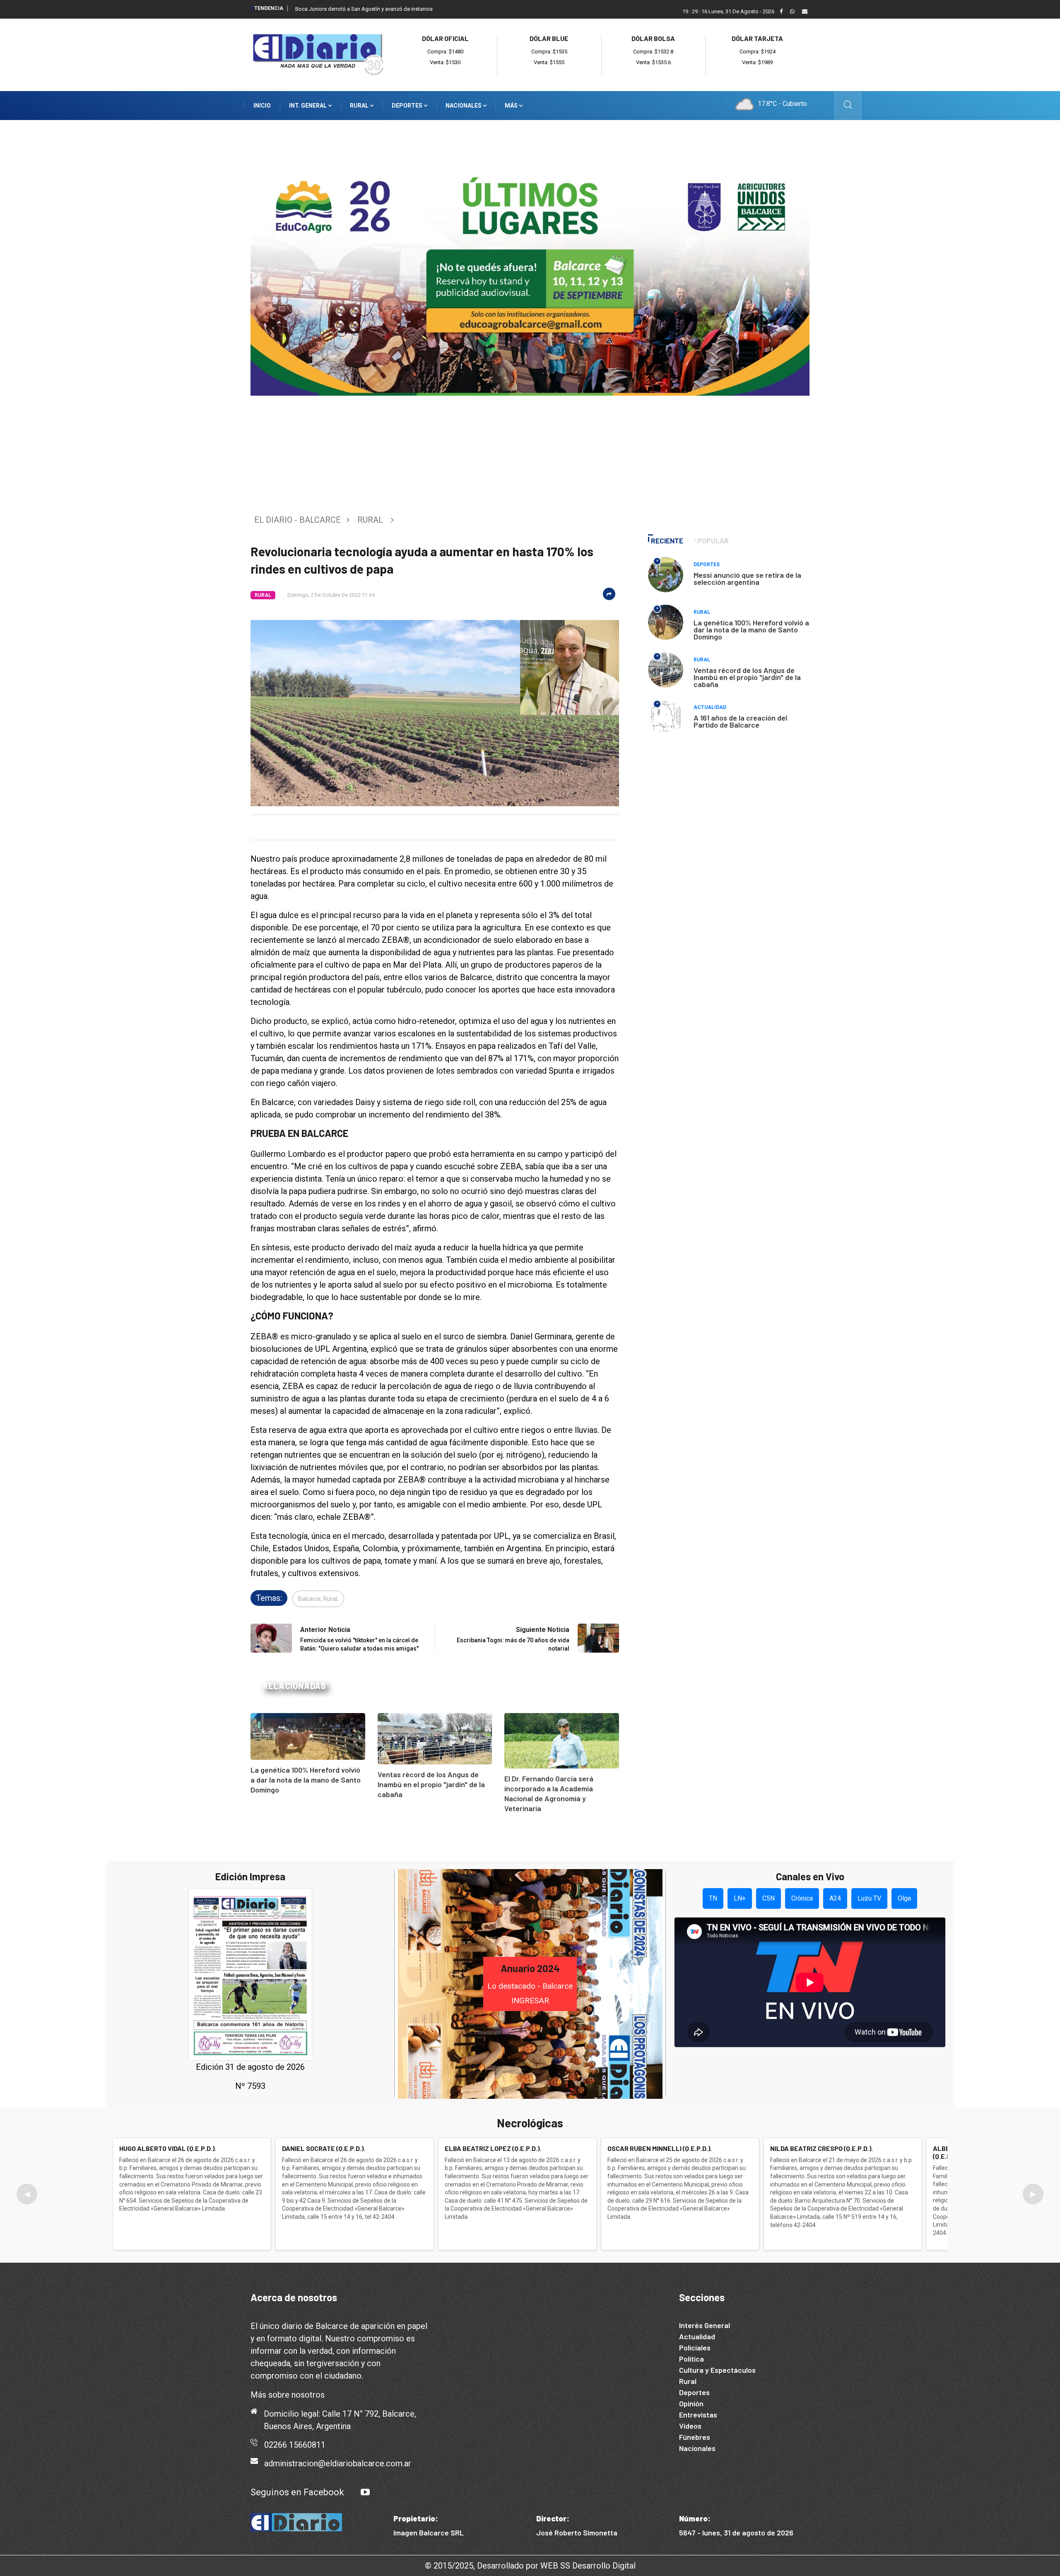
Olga (904, 1898)
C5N (768, 1898)
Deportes (408, 106)
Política (691, 2359)
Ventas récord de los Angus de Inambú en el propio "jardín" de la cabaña (431, 1784)
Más (512, 106)
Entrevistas (698, 2415)
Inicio (262, 106)
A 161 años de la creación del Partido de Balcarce (740, 721)
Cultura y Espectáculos (717, 2370)
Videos (690, 2426)
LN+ (740, 1898)
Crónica (802, 1898)
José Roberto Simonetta (577, 2533)
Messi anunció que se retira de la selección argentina (747, 578)
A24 (835, 1898)
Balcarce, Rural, (318, 1599)
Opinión (691, 2403)
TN (713, 1898)
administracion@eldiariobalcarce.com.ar (338, 2463)
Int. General (308, 106)
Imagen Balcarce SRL (429, 2533)
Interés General (705, 2325)
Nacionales (464, 106)
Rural (360, 106)
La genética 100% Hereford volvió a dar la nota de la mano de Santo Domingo (306, 1780)
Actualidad (710, 707)
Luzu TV (869, 1898)
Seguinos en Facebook (297, 2492)
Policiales (695, 2348)
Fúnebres (695, 2437)
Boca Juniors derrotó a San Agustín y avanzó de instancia (364, 9)
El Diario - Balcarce (298, 520)
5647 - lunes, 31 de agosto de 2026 (736, 2533)
